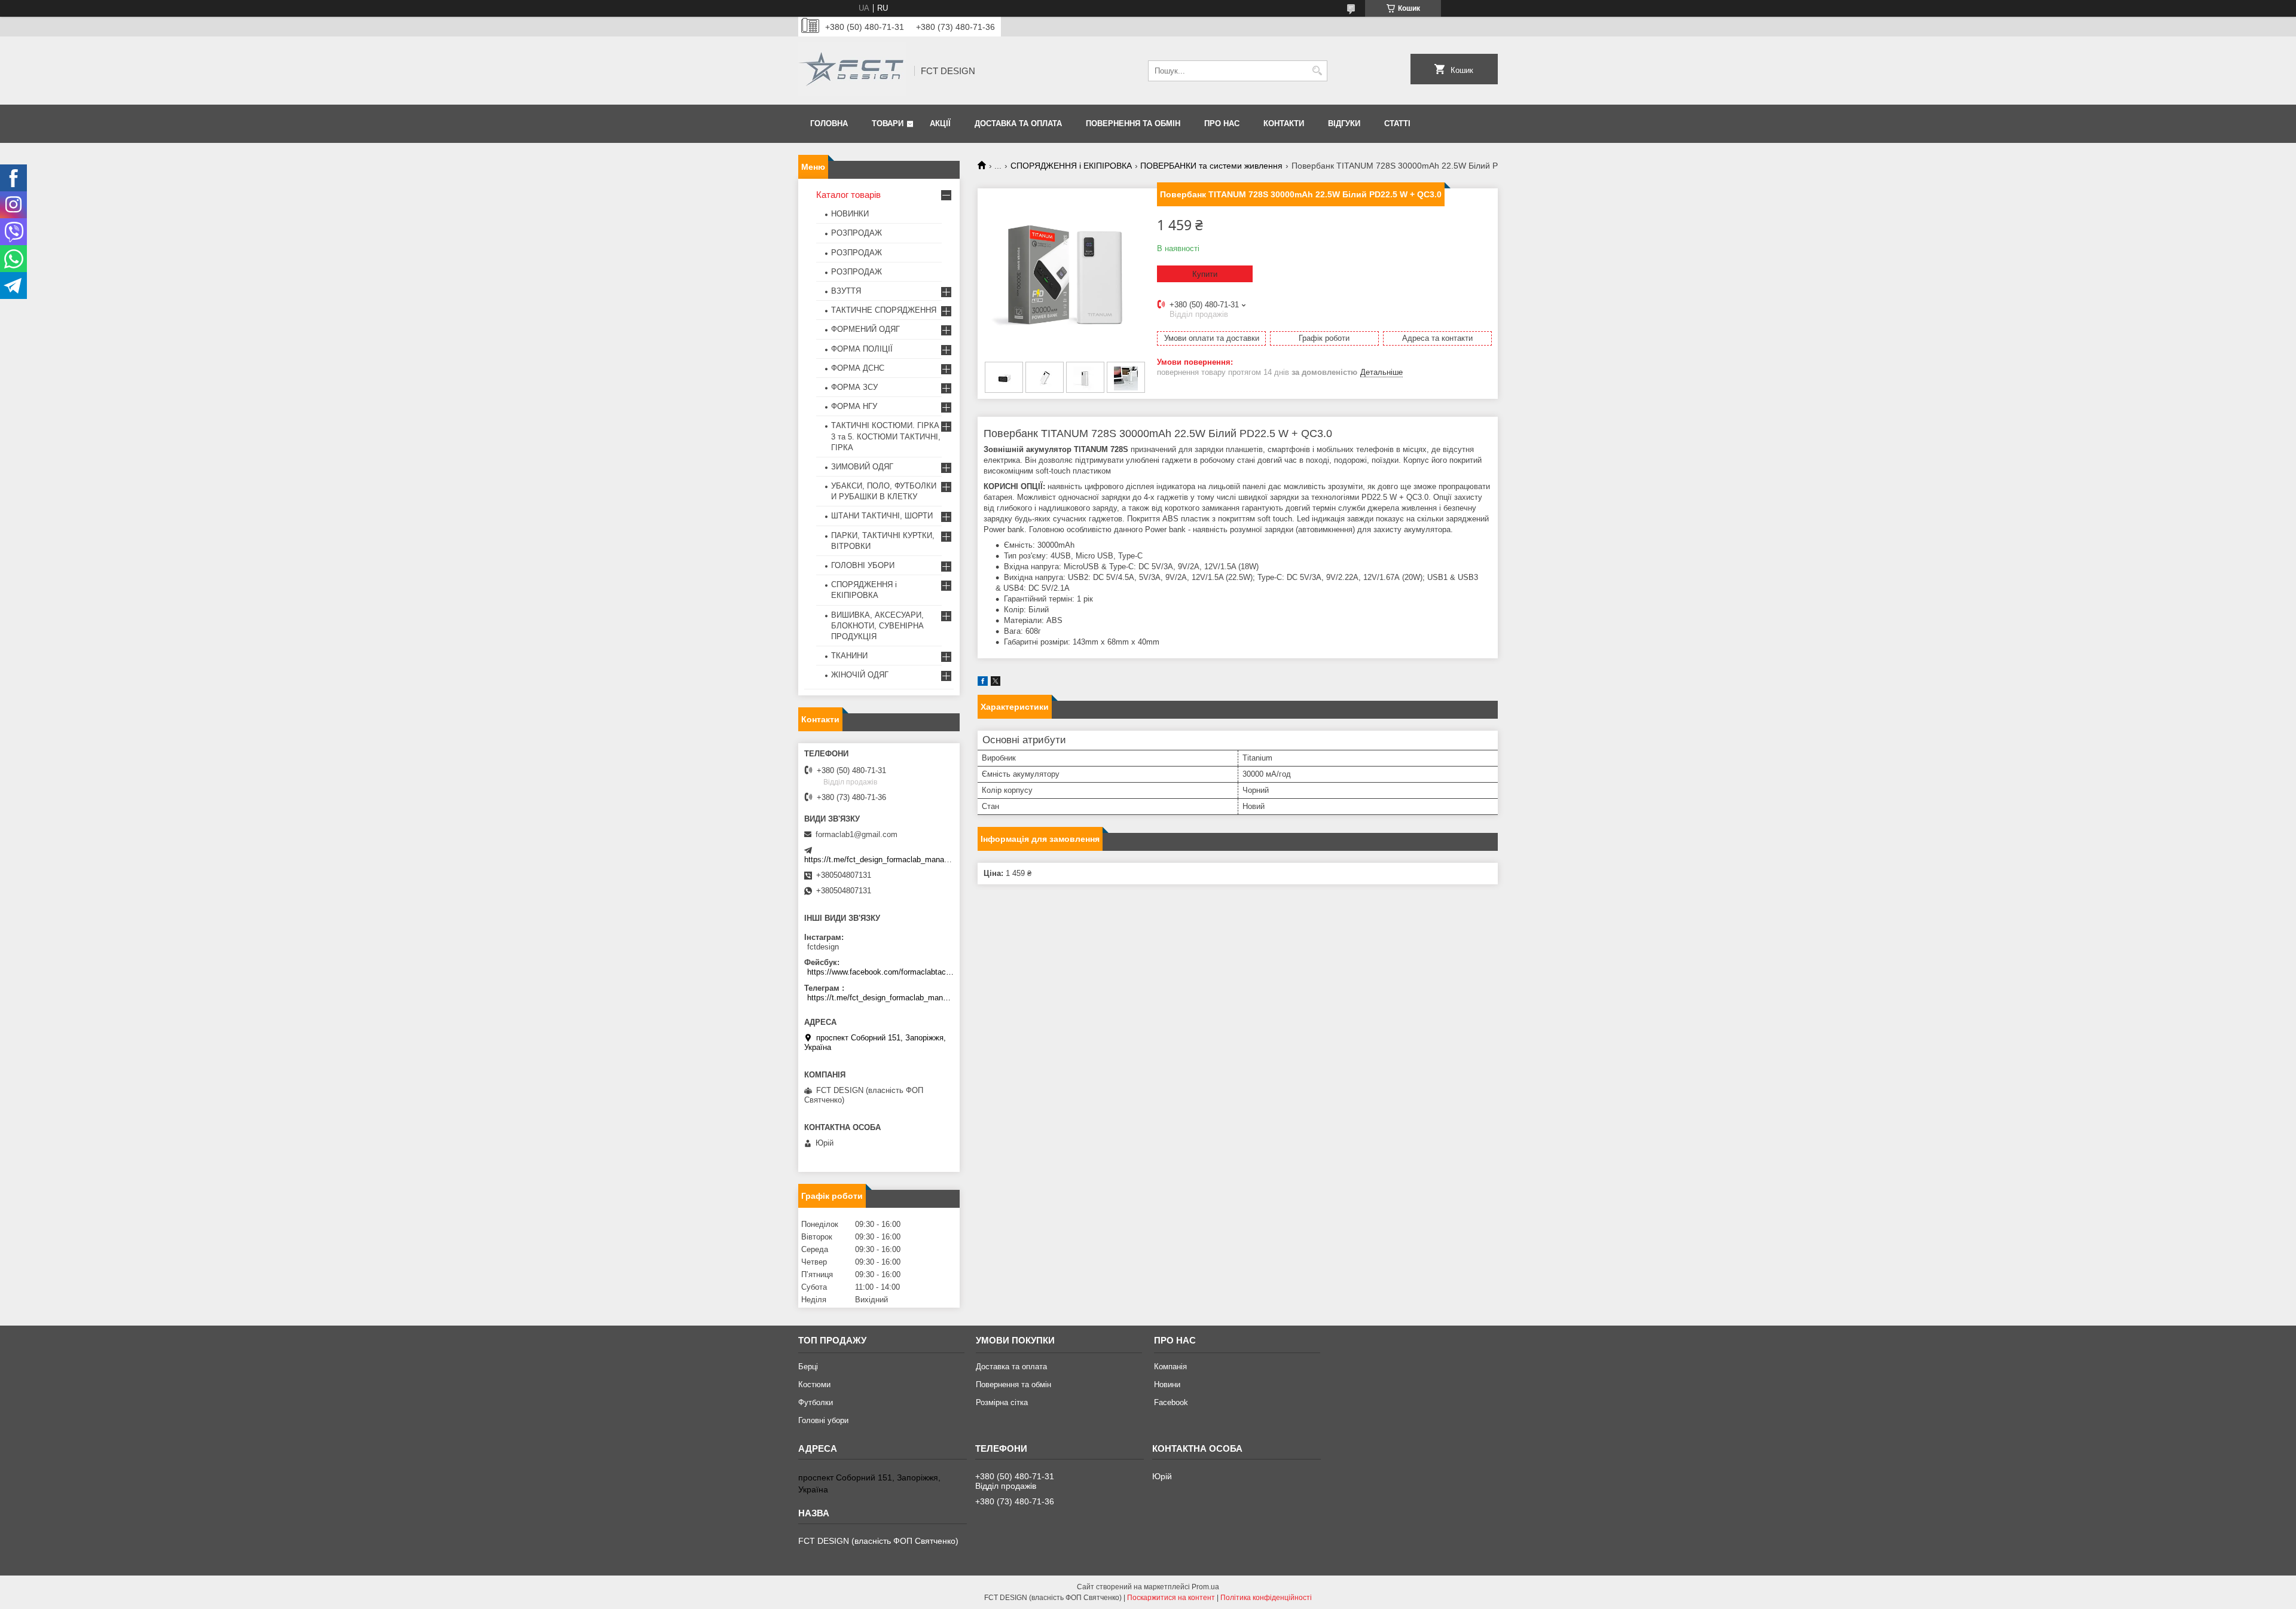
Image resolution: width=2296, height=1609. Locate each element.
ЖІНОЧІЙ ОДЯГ (860, 675)
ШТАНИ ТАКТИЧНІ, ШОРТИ (882, 516)
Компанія (1170, 1367)
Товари (888, 123)
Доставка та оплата (1018, 123)
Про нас (1222, 123)
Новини (1167, 1384)
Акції (940, 123)
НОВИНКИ (850, 214)
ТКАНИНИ (849, 656)
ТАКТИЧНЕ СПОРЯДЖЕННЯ (884, 310)
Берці (808, 1367)
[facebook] (983, 683)
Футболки (816, 1402)
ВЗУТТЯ (846, 291)
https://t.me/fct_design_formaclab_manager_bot (887, 860)
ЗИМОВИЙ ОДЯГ (862, 467)
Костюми (814, 1384)
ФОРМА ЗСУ (854, 387)
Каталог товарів (848, 195)
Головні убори (823, 1420)
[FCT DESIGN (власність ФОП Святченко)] (852, 71)
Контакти (1284, 123)
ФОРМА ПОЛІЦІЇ (862, 349)
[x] (996, 683)
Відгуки (1344, 123)
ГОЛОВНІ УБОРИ (863, 565)
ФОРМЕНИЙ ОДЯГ (865, 329)
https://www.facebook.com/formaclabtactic (880, 972)
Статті (1397, 123)
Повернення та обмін (1133, 123)
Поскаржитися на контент (1171, 1598)
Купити (1205, 274)
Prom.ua (1205, 1587)
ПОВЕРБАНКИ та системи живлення (1211, 166)
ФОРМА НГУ (854, 406)
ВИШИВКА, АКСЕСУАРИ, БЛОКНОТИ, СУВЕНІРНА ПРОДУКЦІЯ (877, 626)
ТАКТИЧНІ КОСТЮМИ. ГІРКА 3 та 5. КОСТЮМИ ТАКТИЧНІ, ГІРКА (886, 436)
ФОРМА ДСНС (858, 368)
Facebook (1171, 1402)
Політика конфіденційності (1266, 1598)
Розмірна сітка (1002, 1402)
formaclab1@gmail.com (857, 834)
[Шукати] (1317, 71)
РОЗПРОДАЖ (857, 233)
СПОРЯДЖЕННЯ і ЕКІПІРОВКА (1071, 166)
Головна (829, 123)
